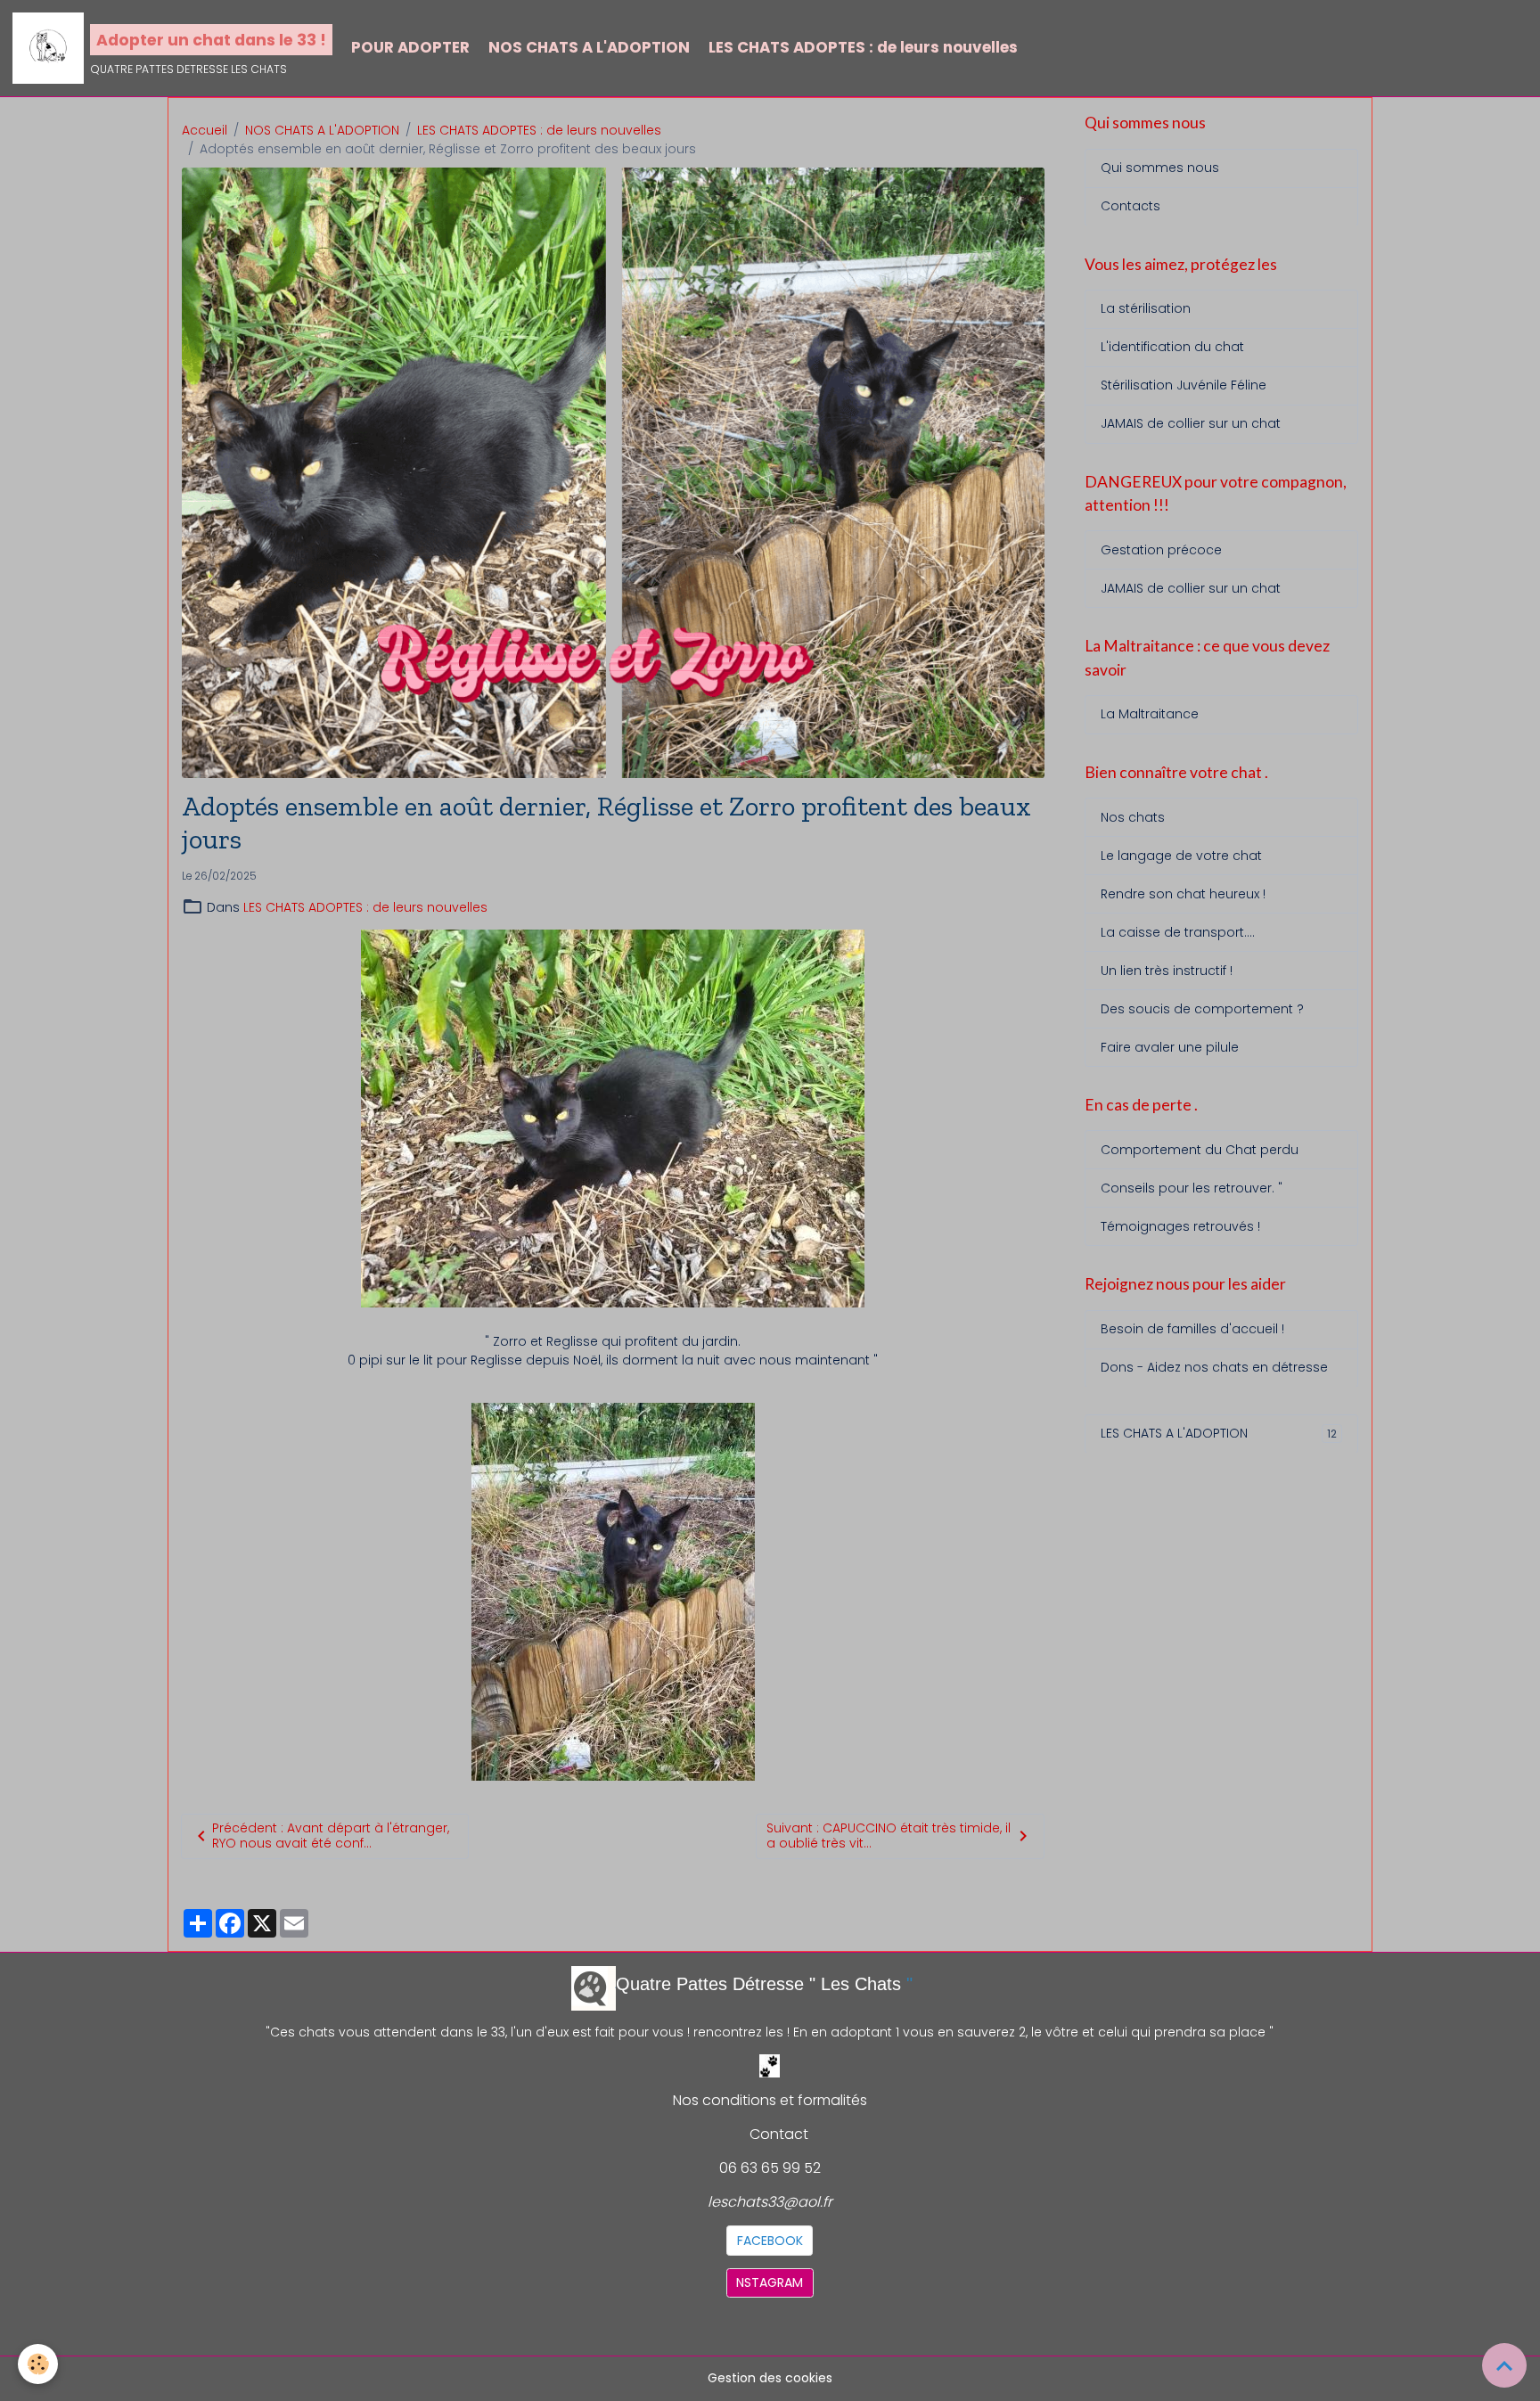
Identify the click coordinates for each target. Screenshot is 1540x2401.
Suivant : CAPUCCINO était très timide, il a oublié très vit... (889, 1836)
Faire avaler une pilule (1170, 1046)
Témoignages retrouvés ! (1180, 1226)
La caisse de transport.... (1178, 931)
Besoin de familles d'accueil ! (1192, 1329)
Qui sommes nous (1160, 168)
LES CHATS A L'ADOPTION (1219, 1433)
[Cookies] (38, 2364)
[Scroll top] (1504, 2365)
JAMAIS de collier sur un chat (1191, 423)
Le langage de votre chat (1181, 855)
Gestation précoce (1161, 550)
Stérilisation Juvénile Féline (1184, 385)
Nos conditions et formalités (770, 2100)
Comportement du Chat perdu (1200, 1150)
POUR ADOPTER (410, 47)
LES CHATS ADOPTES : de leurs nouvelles (863, 47)
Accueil (205, 130)
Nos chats (1133, 816)
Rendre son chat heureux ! (1183, 893)
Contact (779, 2134)
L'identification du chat (1172, 347)
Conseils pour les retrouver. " (1192, 1188)
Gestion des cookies (770, 2378)
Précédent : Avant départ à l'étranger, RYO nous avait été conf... (331, 1836)
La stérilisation (1146, 308)
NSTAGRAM (770, 2282)
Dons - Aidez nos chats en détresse (1214, 1367)
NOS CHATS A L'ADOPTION (589, 47)
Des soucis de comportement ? (1202, 1008)
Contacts (1130, 206)
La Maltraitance (1150, 714)
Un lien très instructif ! (1167, 970)
